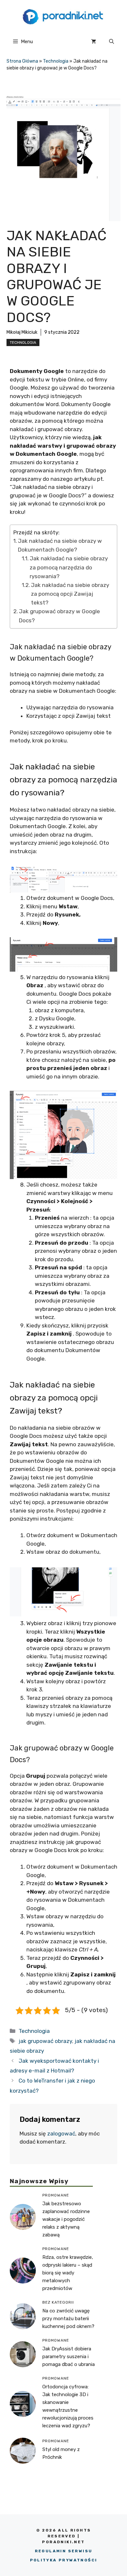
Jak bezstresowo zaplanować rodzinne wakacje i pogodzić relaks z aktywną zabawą (66, 2219)
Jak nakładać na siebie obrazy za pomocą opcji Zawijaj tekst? (70, 594)
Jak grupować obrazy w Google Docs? (59, 616)
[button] (112, 42)
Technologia (56, 61)
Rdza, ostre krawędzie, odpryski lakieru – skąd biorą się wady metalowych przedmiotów (68, 2273)
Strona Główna (22, 61)
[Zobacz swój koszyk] (94, 42)
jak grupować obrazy (45, 2041)
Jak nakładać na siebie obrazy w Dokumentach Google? (60, 545)
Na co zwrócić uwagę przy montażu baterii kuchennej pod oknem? (68, 2319)
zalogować (61, 2134)
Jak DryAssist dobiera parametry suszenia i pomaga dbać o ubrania (69, 2357)
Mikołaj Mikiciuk (22, 332)
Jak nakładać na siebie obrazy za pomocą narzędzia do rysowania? (69, 567)
